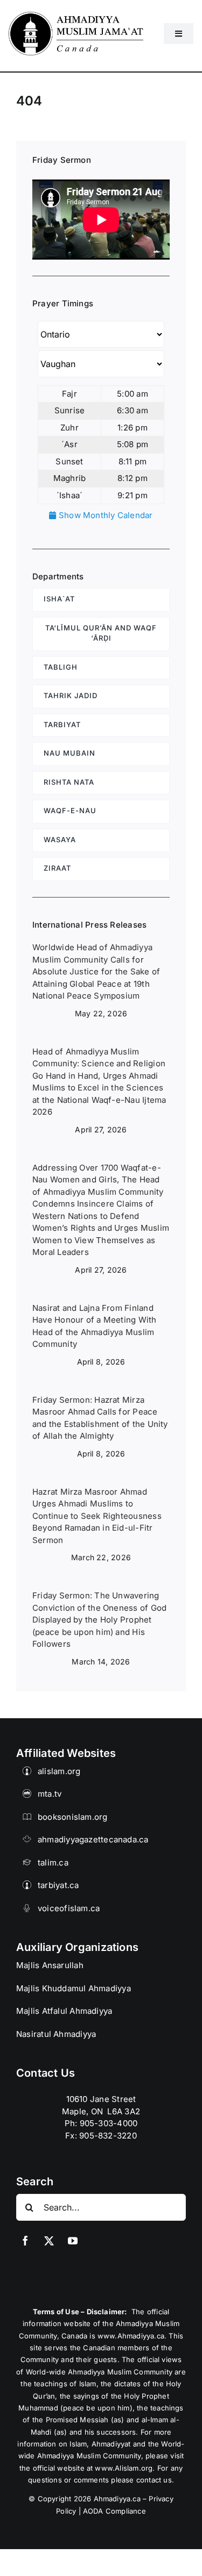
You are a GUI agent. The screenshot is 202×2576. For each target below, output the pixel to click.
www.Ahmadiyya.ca (131, 2336)
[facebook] (25, 2241)
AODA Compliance (114, 2511)
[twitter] (49, 2241)
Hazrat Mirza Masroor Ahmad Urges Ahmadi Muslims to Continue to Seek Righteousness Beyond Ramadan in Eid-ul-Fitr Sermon (97, 1516)
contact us (154, 2480)
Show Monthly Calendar (105, 515)
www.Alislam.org (124, 2468)
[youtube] (73, 2241)
